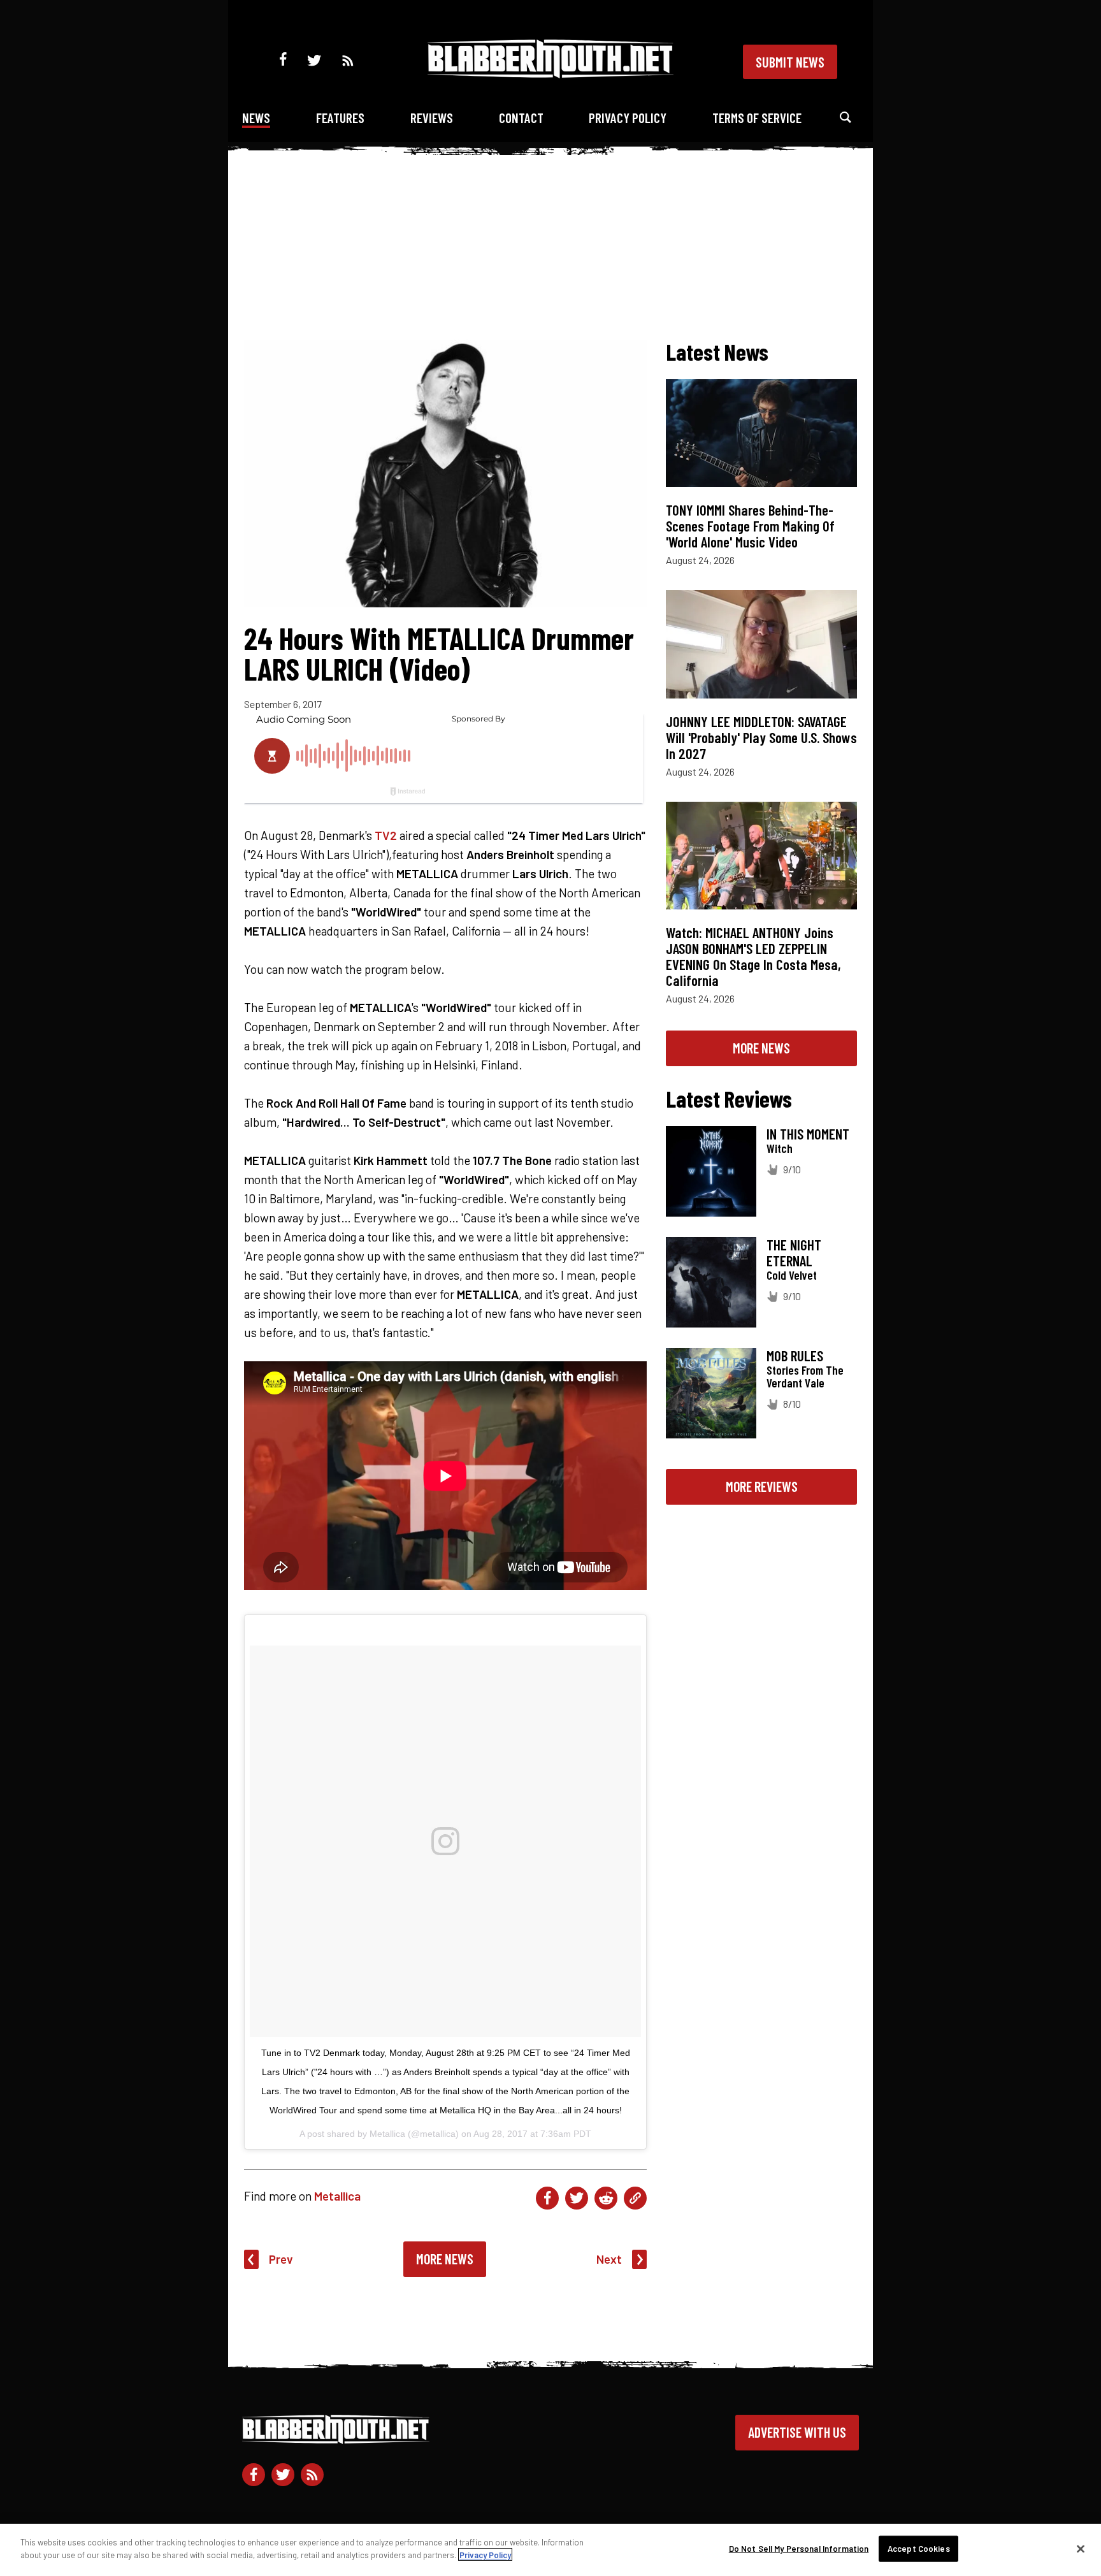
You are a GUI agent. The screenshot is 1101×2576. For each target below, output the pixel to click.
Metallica (337, 2196)
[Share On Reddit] (606, 2198)
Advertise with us (797, 2432)
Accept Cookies (919, 2549)
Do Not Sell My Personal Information (799, 2549)
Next (609, 2259)
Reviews (432, 118)
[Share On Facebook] (547, 2198)
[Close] (1081, 2549)
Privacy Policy (628, 118)
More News (445, 2259)
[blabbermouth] (550, 74)
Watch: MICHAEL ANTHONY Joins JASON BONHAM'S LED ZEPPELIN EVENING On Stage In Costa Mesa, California (753, 956)
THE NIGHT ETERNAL (794, 1253)
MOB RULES (795, 1356)
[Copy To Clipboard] (635, 2198)
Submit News (790, 62)
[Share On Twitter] (577, 2198)
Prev (281, 2259)
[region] (550, 2550)
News (256, 118)
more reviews (762, 1486)
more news (761, 1048)
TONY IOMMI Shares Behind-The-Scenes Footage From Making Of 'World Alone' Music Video (750, 526)
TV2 (386, 835)
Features (340, 118)
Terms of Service (757, 118)
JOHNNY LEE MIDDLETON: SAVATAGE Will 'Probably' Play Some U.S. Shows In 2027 (761, 737)
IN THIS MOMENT (808, 1134)
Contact (521, 118)
